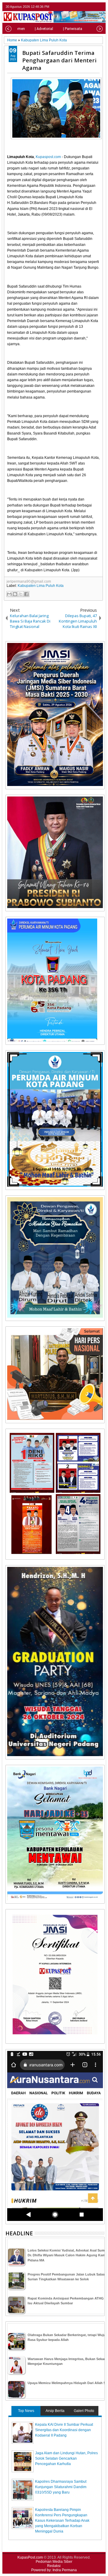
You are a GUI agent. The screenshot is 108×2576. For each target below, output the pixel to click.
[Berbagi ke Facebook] (26, 594)
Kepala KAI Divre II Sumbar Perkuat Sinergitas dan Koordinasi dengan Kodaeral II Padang (64, 2430)
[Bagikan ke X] (21, 594)
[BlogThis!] (15, 594)
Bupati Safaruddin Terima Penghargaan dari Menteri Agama (59, 60)
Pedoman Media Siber (54, 2562)
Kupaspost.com (48, 157)
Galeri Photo (84, 2411)
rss (101, 7)
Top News (26, 2411)
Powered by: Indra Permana (54, 2570)
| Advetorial (44, 29)
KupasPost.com (30, 2557)
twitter (77, 7)
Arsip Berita (55, 2411)
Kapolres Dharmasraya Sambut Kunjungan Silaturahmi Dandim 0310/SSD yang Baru (61, 2487)
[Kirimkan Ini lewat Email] (9, 594)
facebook (85, 7)
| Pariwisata (73, 29)
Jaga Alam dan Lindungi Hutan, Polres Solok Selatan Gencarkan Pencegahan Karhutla (66, 2458)
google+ (93, 7)
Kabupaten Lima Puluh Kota (41, 586)
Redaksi (54, 2566)
